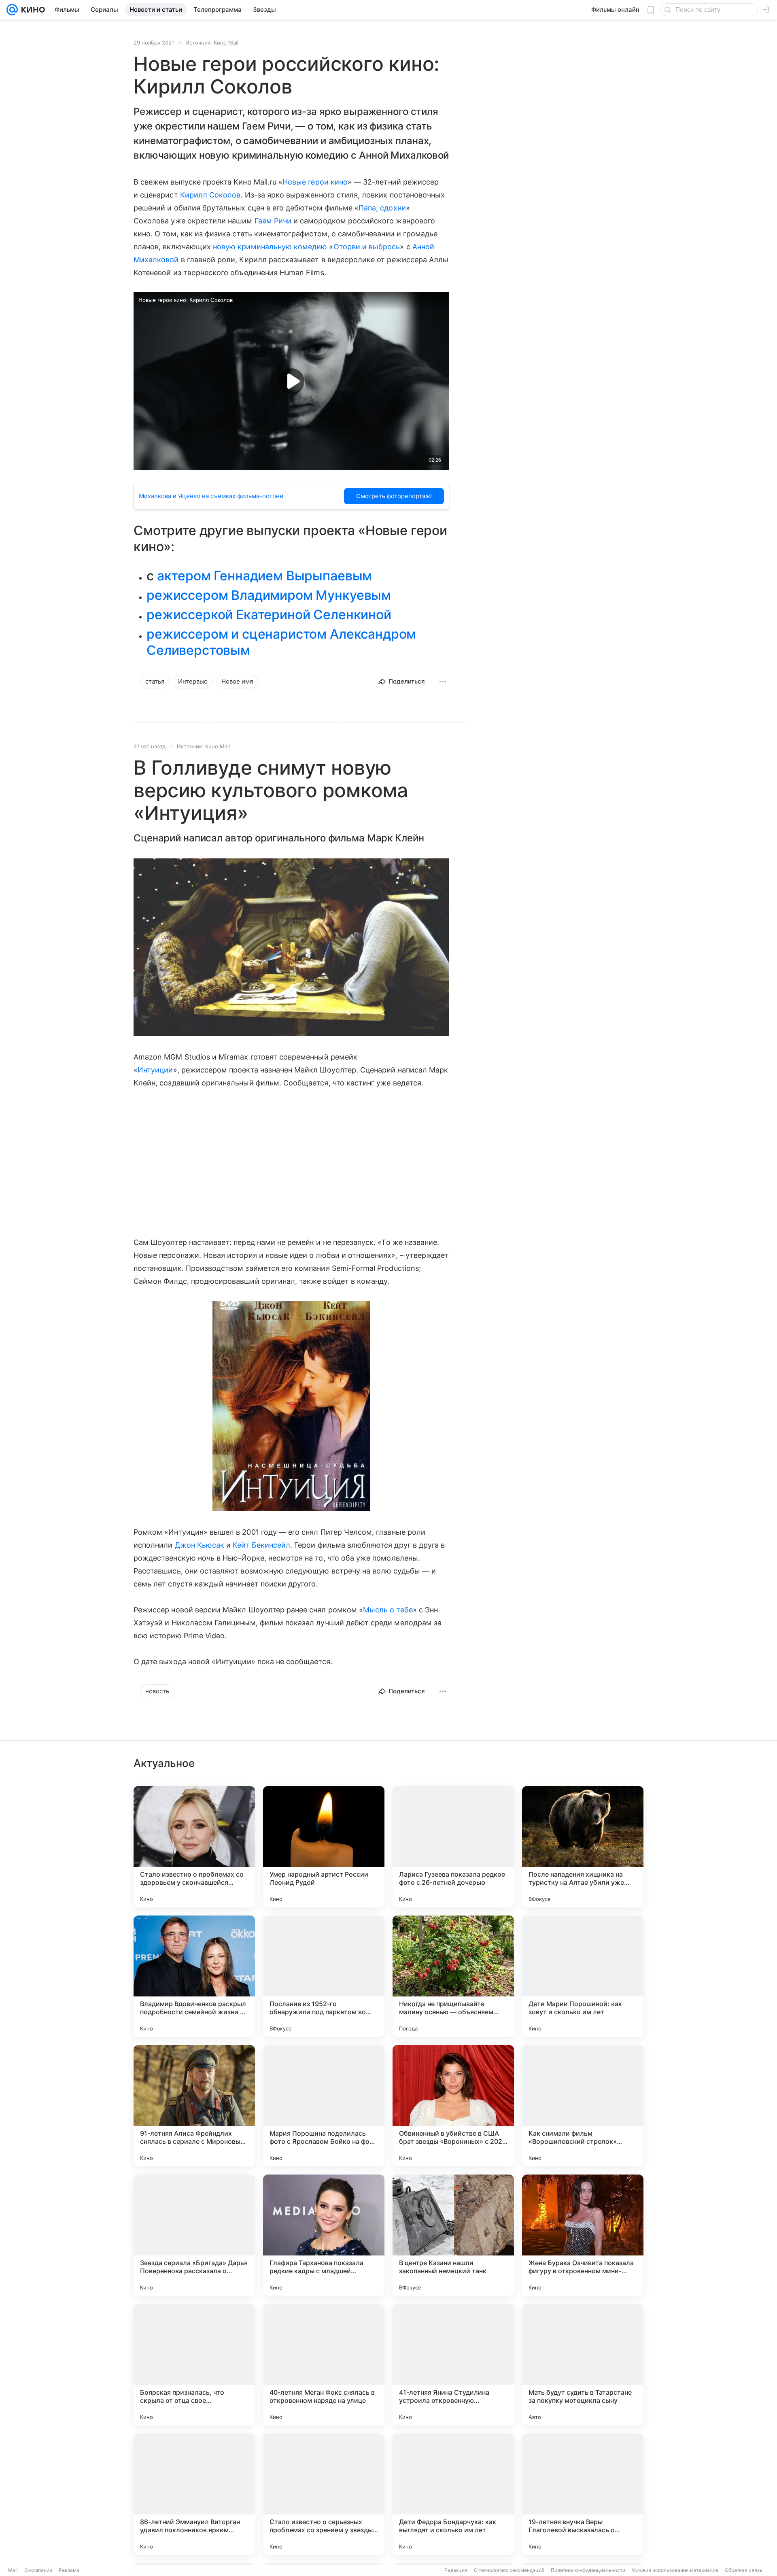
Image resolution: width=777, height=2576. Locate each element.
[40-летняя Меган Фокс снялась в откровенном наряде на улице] (324, 2365)
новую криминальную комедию (270, 247)
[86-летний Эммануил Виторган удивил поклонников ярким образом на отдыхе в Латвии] (194, 2494)
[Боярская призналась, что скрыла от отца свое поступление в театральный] (194, 2365)
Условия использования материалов (675, 2570)
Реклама (69, 2570)
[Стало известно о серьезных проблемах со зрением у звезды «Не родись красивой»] (324, 2494)
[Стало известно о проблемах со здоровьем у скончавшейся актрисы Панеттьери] (194, 1847)
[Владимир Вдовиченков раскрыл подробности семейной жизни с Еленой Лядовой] (194, 1976)
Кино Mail (226, 42)
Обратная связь (744, 2570)
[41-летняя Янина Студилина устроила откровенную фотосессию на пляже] (453, 2365)
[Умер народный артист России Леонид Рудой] (324, 1847)
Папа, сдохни (382, 208)
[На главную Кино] (31, 10)
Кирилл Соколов (210, 195)
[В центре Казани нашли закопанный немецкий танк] (453, 2235)
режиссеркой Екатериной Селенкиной (269, 615)
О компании (38, 2570)
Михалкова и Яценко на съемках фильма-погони (211, 496)
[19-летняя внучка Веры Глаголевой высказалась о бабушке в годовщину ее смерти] (583, 2494)
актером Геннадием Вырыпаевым (265, 576)
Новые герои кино (315, 182)
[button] (291, 948)
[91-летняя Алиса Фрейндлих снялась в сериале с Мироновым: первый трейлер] (194, 2106)
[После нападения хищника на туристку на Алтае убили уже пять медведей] (583, 1847)
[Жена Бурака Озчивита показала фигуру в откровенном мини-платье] (583, 2235)
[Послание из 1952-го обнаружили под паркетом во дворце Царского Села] (324, 1976)
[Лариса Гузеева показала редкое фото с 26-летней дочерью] (453, 1847)
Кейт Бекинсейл (261, 1545)
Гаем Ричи (273, 221)
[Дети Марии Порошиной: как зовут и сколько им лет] (583, 1976)
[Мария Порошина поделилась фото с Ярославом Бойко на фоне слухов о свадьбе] (324, 2106)
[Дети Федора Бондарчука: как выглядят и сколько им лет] (453, 2494)
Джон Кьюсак (200, 1545)
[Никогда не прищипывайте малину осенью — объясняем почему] (453, 1976)
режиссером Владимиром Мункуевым (269, 595)
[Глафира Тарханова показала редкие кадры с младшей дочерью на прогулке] (324, 2235)
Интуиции (155, 1070)
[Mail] (12, 10)
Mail (13, 2570)
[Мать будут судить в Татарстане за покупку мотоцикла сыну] (583, 2365)
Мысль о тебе (388, 1610)
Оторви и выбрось (367, 247)
